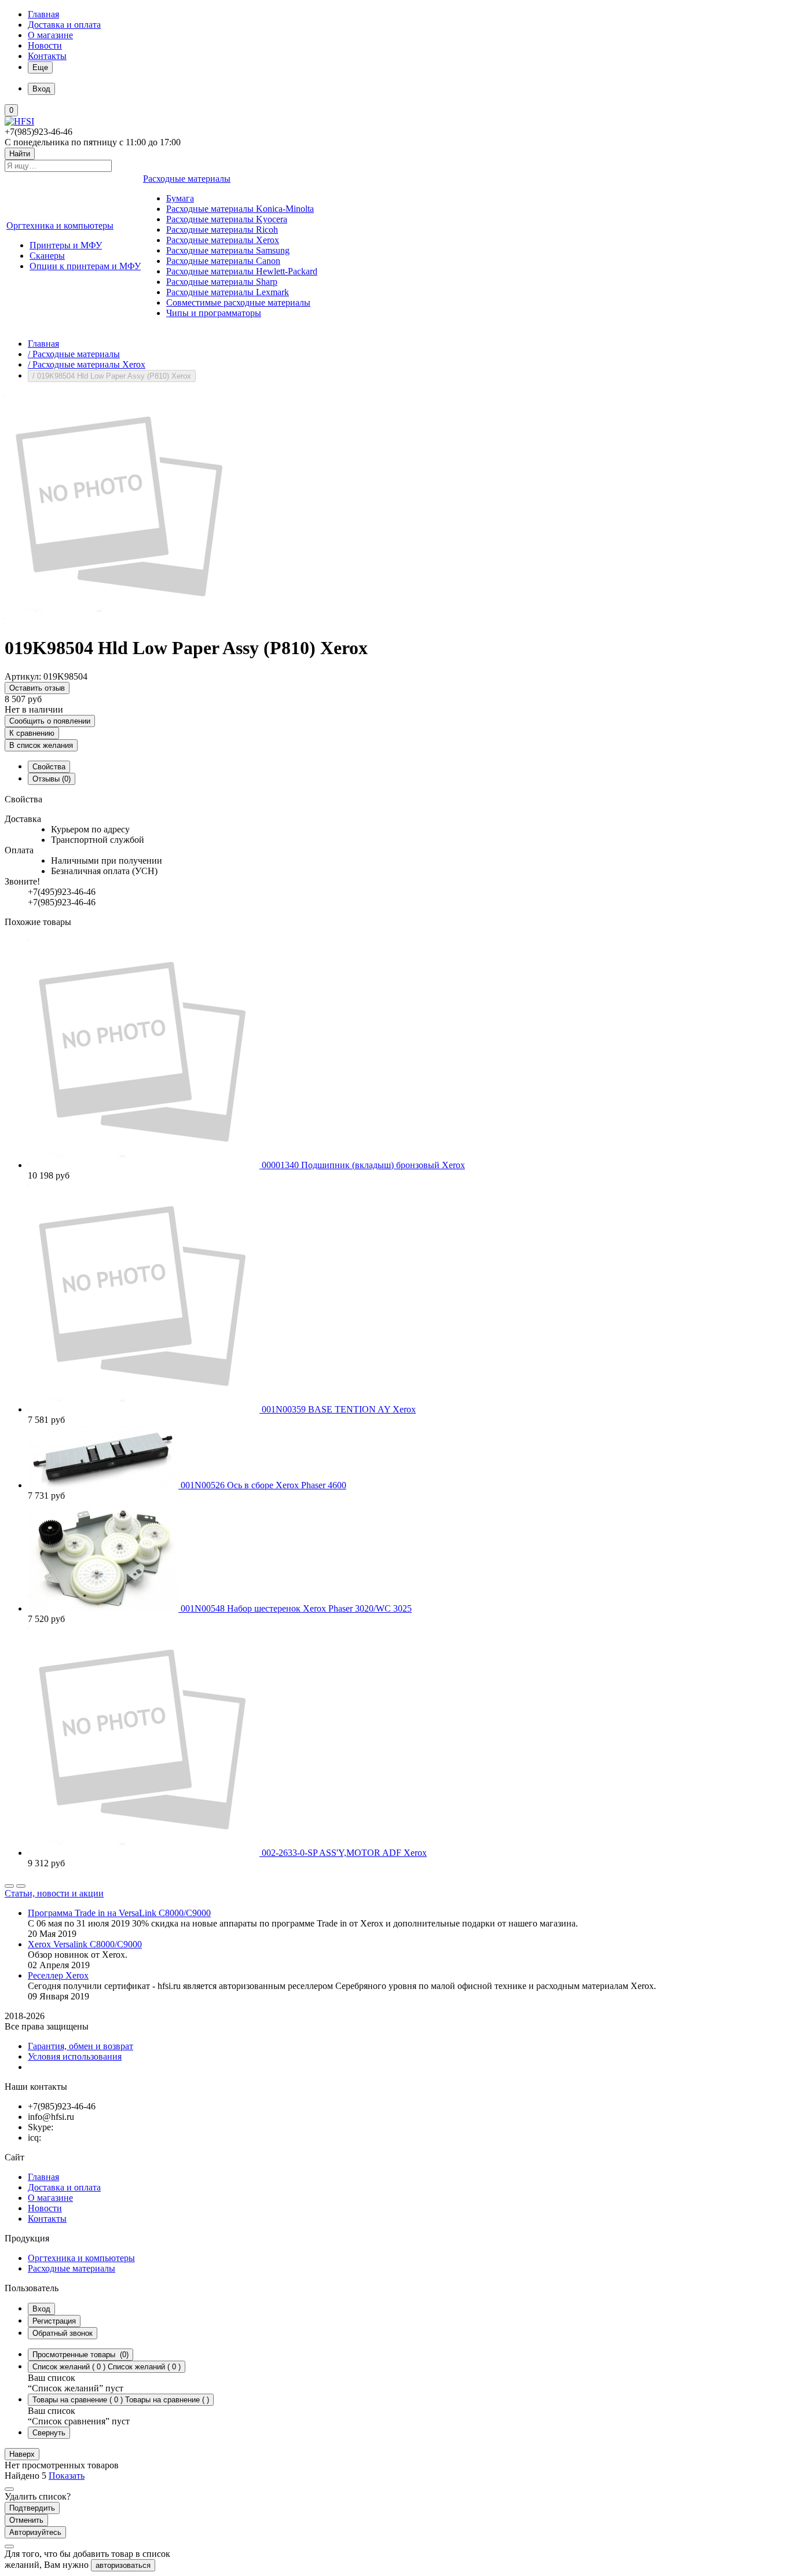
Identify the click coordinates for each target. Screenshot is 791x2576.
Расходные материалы (72, 2268)
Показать (67, 2476)
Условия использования (75, 2056)
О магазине (50, 35)
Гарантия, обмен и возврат (80, 2046)
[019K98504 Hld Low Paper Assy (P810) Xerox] (120, 620)
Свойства (49, 767)
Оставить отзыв (37, 688)
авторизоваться (123, 2565)
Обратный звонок (63, 2333)
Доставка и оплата (64, 25)
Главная (43, 14)
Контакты (47, 56)
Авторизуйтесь (35, 2532)
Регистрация (54, 2321)
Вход (41, 2309)
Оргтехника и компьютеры (81, 2258)
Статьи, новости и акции (54, 1893)
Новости (45, 45)
